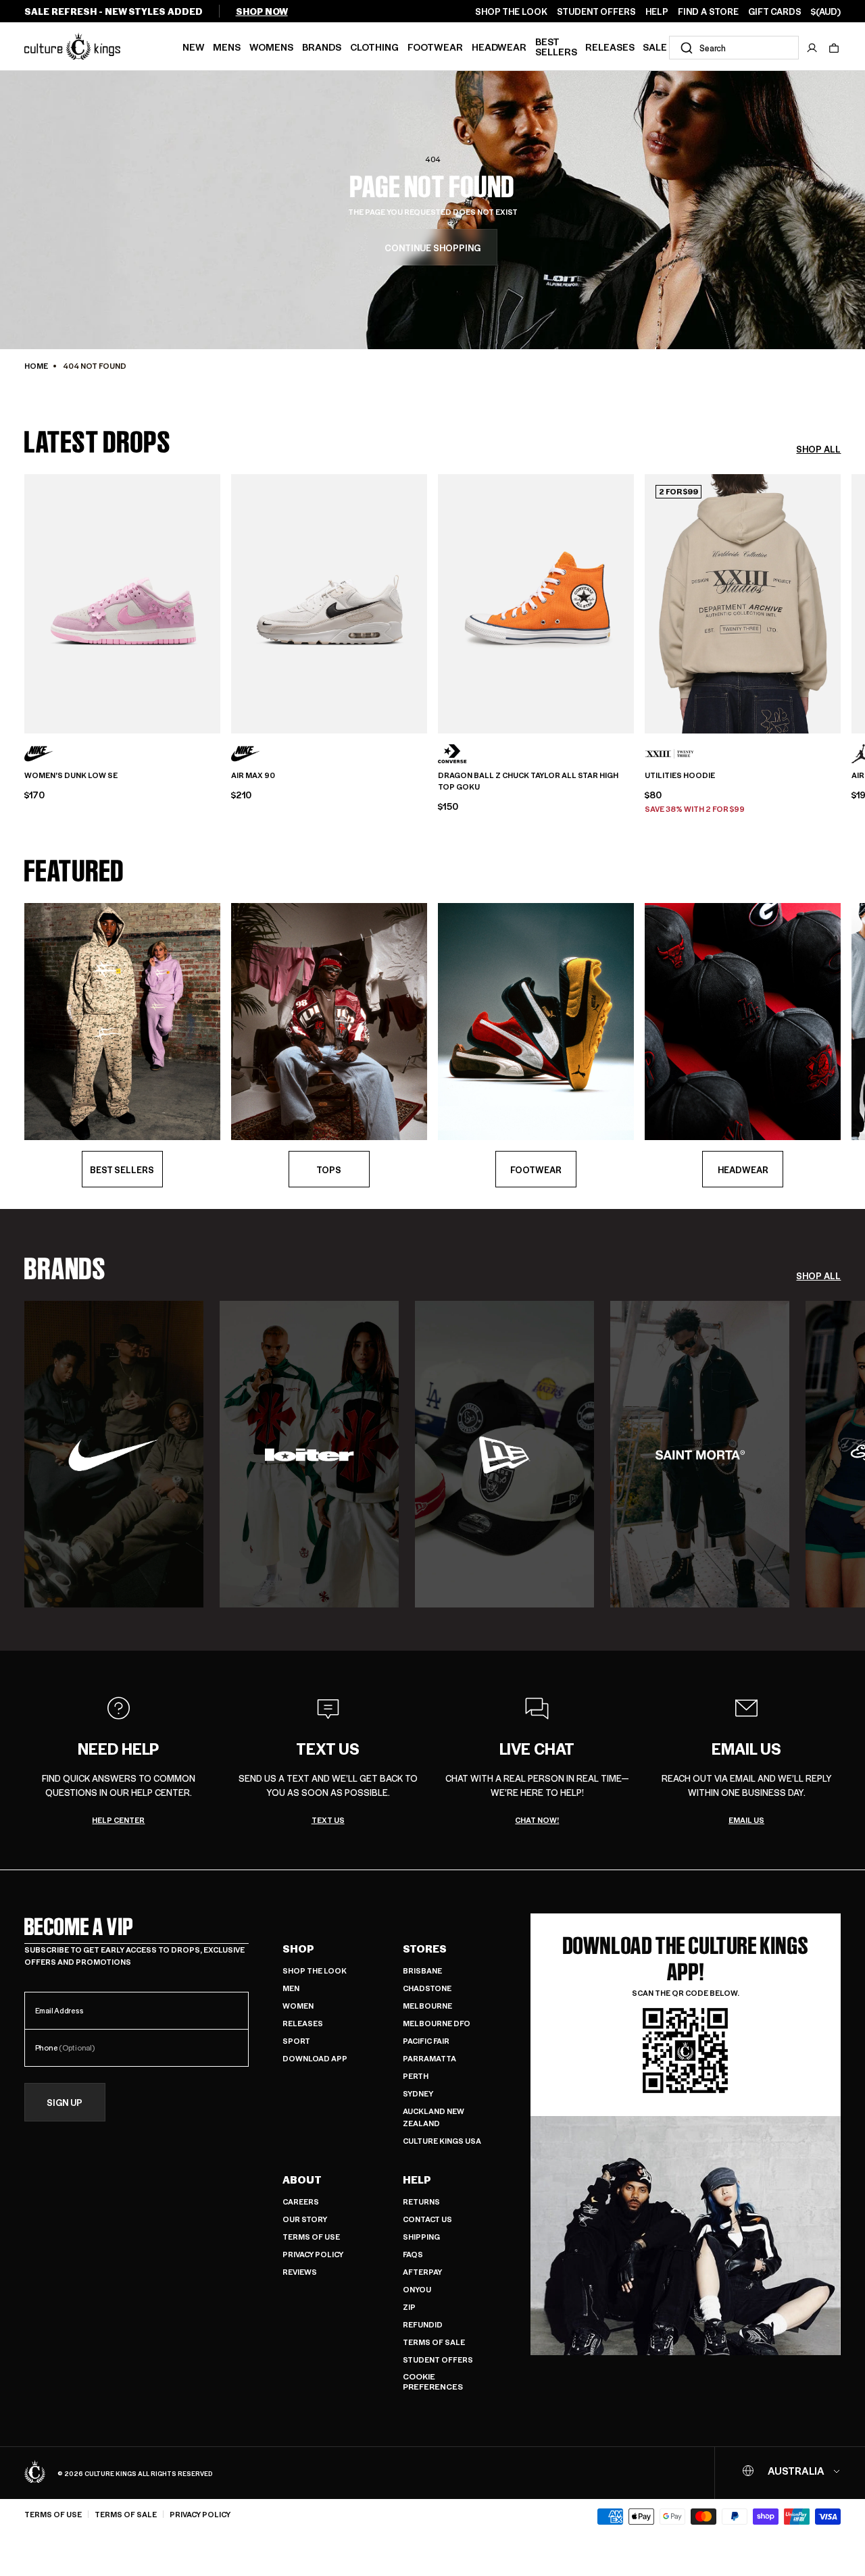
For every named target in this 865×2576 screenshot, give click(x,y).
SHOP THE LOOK (511, 11)
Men (291, 1988)
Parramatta (429, 2058)
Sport (296, 2041)
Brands (322, 47)
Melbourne (427, 2006)
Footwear (435, 47)
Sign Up (65, 2102)
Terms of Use (311, 2237)
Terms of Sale (434, 2342)
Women (298, 2006)
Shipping (421, 2237)
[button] (834, 48)
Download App (315, 2058)
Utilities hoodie (680, 775)
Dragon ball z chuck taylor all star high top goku (528, 781)
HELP (657, 11)
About (302, 2180)
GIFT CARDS (775, 11)
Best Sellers (556, 46)
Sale (655, 47)
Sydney (418, 2093)
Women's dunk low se (71, 775)
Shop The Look (315, 1970)
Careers (301, 2201)
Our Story (305, 2219)
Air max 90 (253, 775)
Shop (298, 1949)
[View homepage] (72, 46)
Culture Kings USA (442, 2141)
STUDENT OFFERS (596, 11)
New (194, 47)
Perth (416, 2076)
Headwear (499, 47)
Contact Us (427, 2219)
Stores (425, 1949)
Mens (227, 47)
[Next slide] (841, 602)
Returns (421, 2201)
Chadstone (427, 1988)
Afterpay (422, 2272)
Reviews (300, 2272)
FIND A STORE (708, 11)
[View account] (812, 48)
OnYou (417, 2289)
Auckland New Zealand (434, 2117)
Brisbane (422, 1970)
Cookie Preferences (433, 2382)
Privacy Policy (313, 2254)
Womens (271, 47)
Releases (610, 47)
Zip (409, 2307)
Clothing (374, 47)
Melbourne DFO (437, 2023)
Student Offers (438, 2360)
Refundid (423, 2324)
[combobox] (734, 48)
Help (417, 2180)
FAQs (413, 2254)
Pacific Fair (426, 2041)
